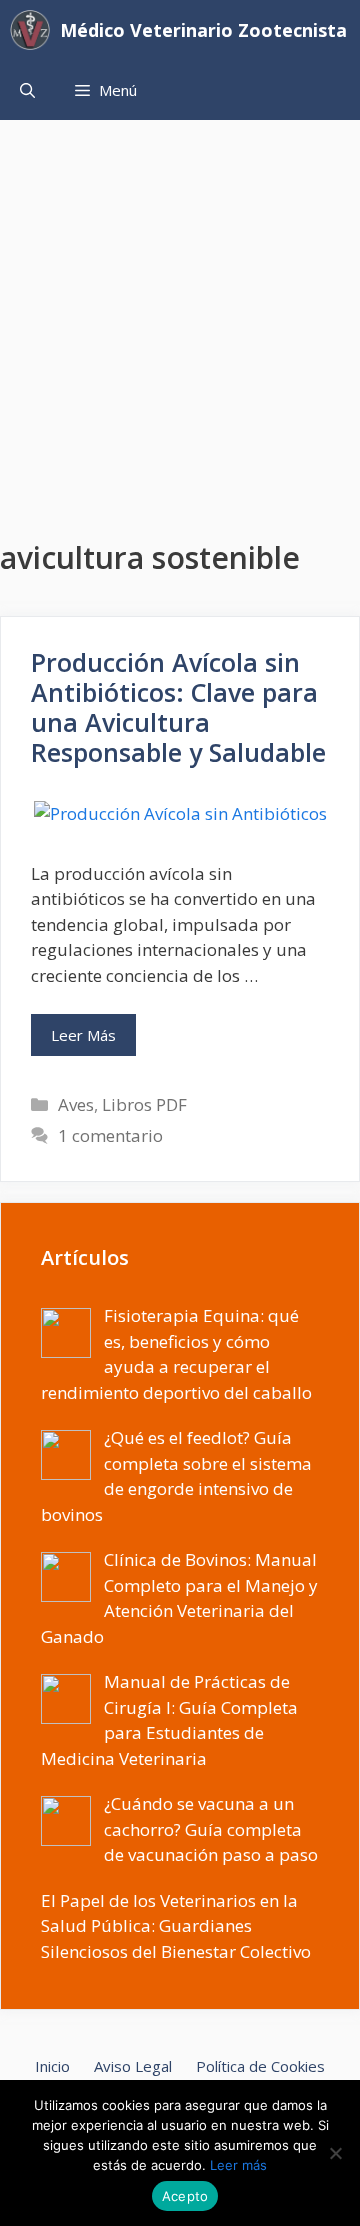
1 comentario (110, 1135)
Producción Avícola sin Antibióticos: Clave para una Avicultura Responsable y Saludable (178, 707)
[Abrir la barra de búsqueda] (27, 90)
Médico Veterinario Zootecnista (203, 30)
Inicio (52, 2066)
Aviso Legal (133, 2066)
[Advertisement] (180, 310)
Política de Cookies (260, 2066)
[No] (335, 2153)
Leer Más (83, 1035)
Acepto (185, 2196)
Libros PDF (144, 1104)
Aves (76, 1104)
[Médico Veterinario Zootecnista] (35, 30)
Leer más (238, 2165)
